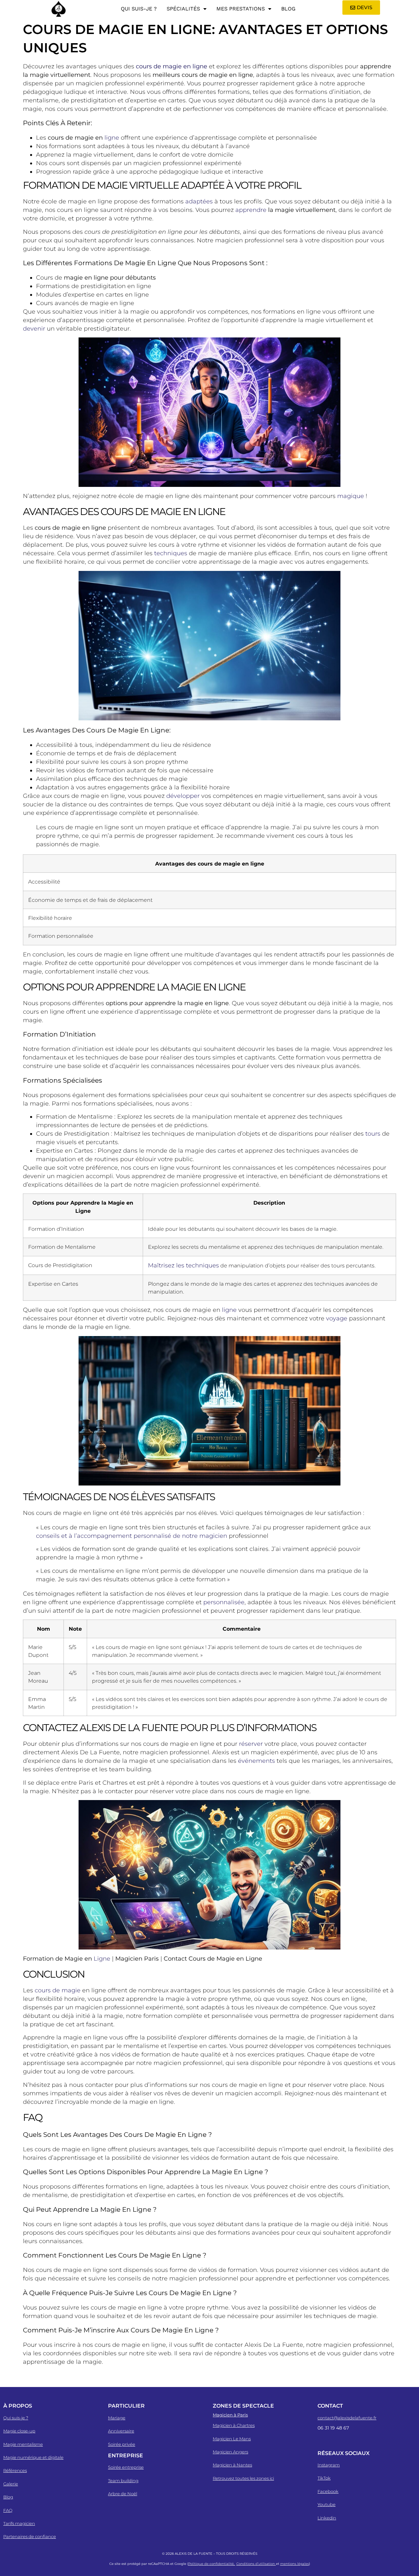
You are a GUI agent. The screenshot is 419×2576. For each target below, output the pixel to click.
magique (351, 496)
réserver (251, 1744)
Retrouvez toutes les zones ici (243, 2478)
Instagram (329, 2465)
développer (183, 796)
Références (15, 2470)
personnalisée (224, 1602)
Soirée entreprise (126, 2467)
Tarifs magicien (19, 2523)
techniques (171, 553)
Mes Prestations (241, 9)
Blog (288, 9)
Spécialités (183, 9)
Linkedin (327, 2518)
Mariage (117, 2418)
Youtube (327, 2504)
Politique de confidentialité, (212, 2564)
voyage (337, 1318)
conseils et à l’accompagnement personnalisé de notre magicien (132, 1536)
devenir (34, 329)
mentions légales (295, 2564)
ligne (112, 138)
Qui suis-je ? (139, 9)
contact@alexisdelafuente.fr (347, 2418)
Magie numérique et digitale (33, 2457)
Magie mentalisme (23, 2444)
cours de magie (58, 1990)
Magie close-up (19, 2431)
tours (373, 1134)
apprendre (251, 210)
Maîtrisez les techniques (183, 1265)
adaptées (199, 201)
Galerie (11, 2484)
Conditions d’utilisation (256, 2564)
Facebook (328, 2491)
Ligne (102, 1959)
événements (256, 1761)
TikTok (324, 2478)
